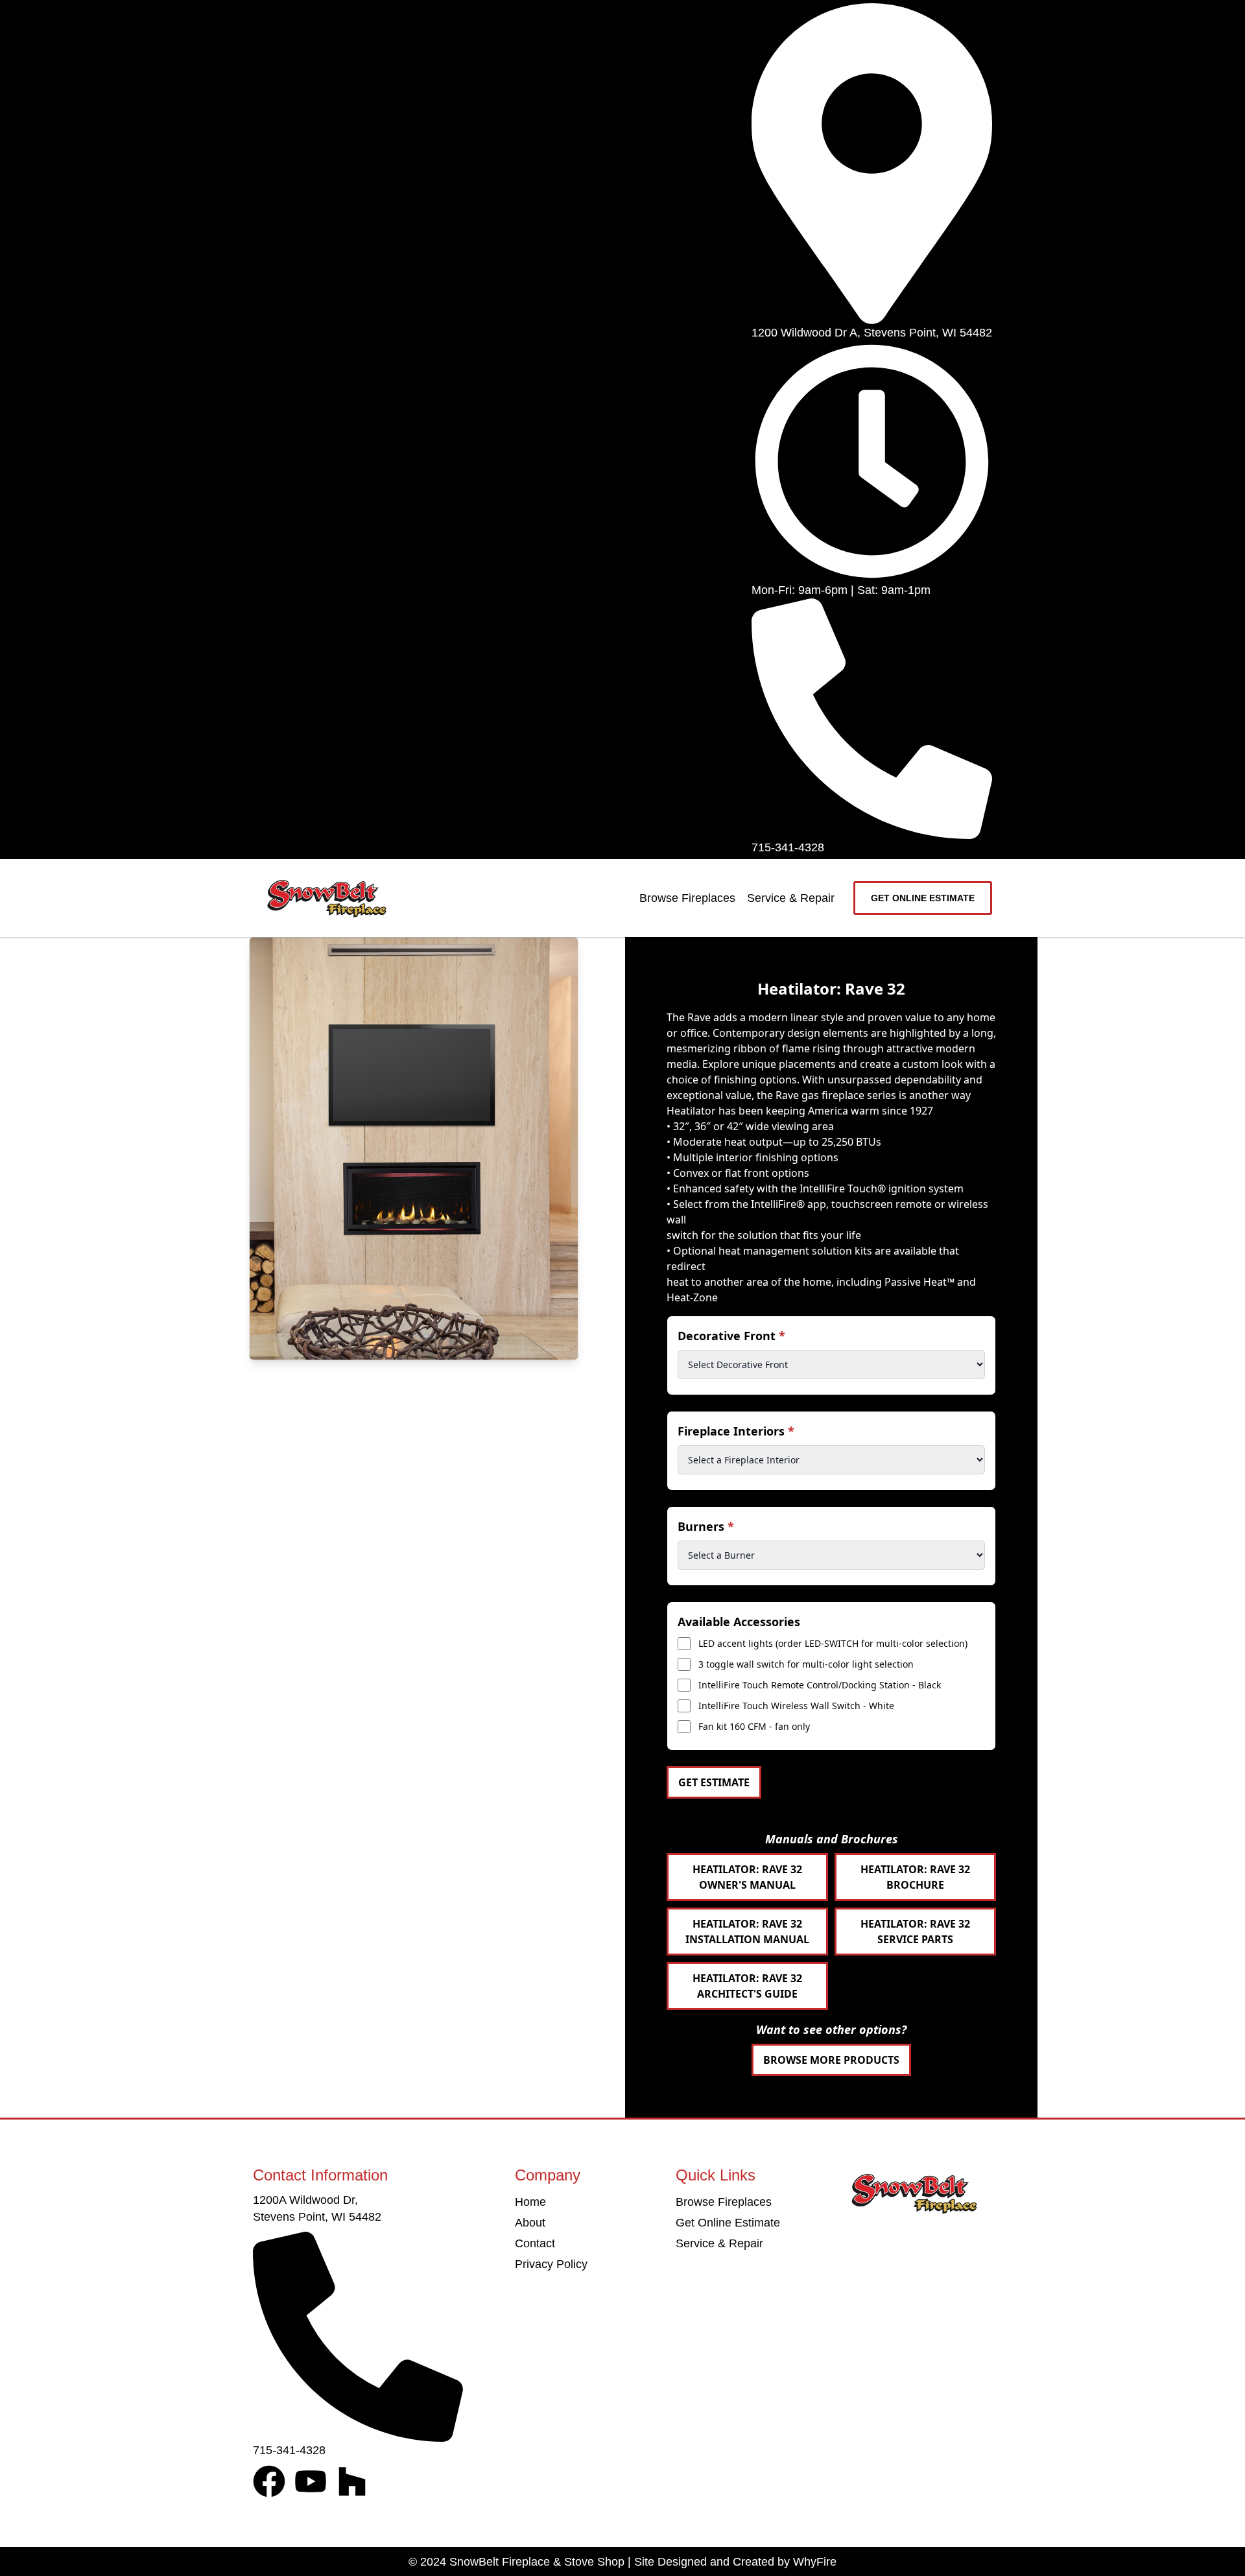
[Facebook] (269, 2481)
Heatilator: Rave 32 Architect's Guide (747, 1986)
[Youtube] (311, 2481)
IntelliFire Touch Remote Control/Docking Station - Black (820, 1685)
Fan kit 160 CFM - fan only (754, 1726)
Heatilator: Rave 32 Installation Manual (747, 1932)
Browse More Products (831, 2060)
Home (530, 2202)
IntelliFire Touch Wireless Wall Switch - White (796, 1706)
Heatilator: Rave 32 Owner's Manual (747, 1877)
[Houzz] (352, 2481)
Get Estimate (714, 1782)
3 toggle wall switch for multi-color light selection (806, 1664)
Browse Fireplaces (687, 898)
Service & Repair (791, 898)
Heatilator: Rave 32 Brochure (915, 1877)
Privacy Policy (551, 2264)
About (530, 2223)
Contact (535, 2243)
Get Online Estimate (728, 2223)
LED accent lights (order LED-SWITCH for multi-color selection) (833, 1643)
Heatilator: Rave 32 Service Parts (915, 1932)
